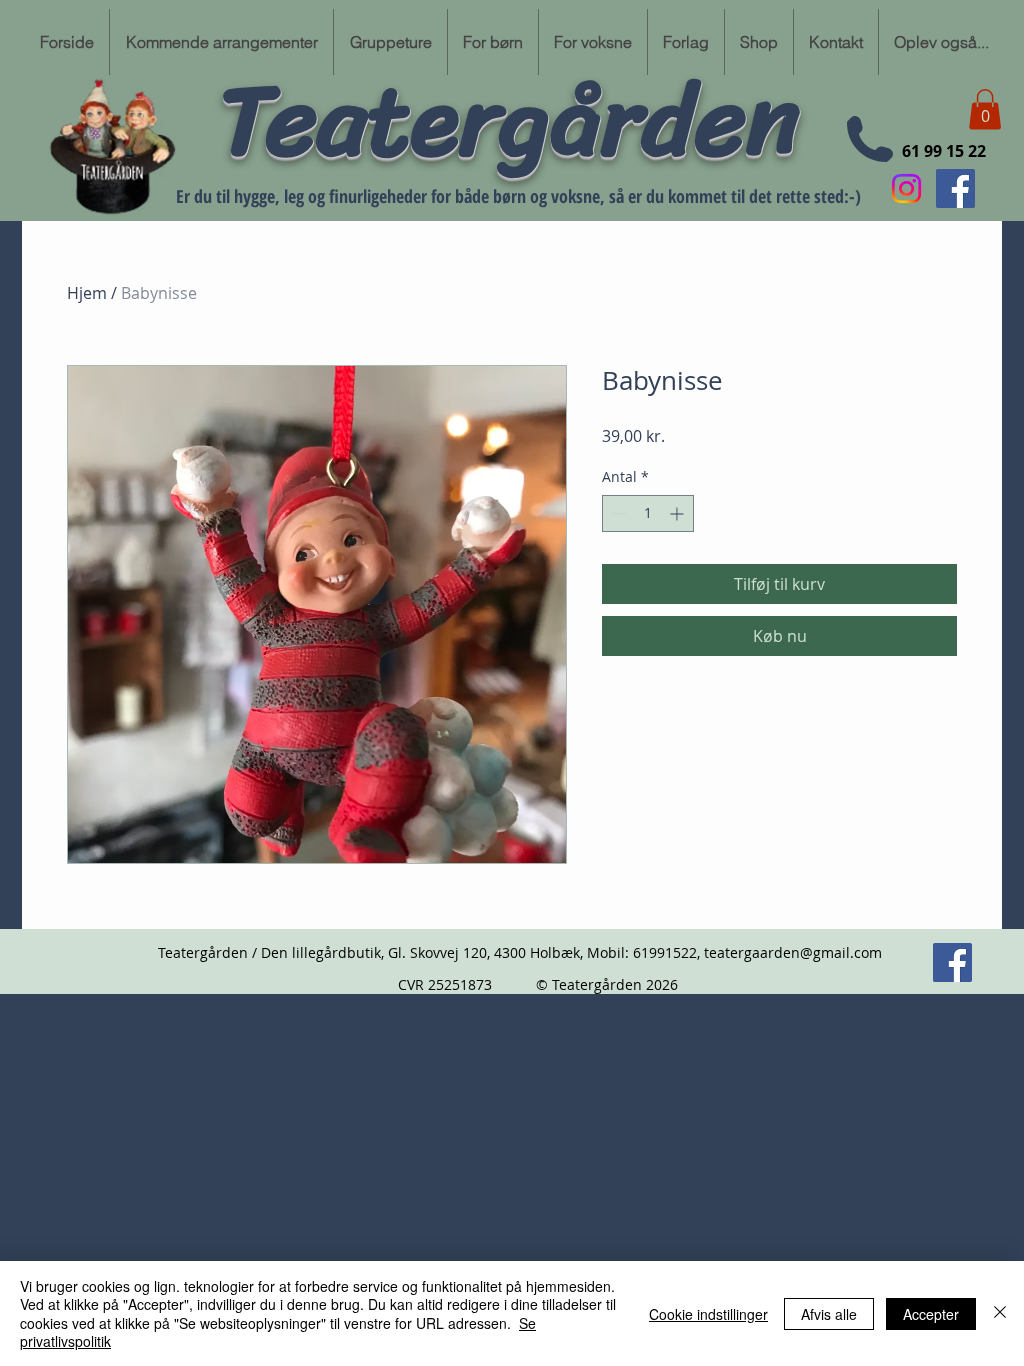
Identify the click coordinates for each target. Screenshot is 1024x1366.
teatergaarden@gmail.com (793, 952)
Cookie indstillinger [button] (708, 1314)
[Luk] (1000, 1313)
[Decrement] (617, 513)
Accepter (931, 1314)
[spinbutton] (648, 513)
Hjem (87, 293)
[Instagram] (906, 188)
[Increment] (678, 513)
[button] (985, 109)
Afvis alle (829, 1314)
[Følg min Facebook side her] (955, 188)
